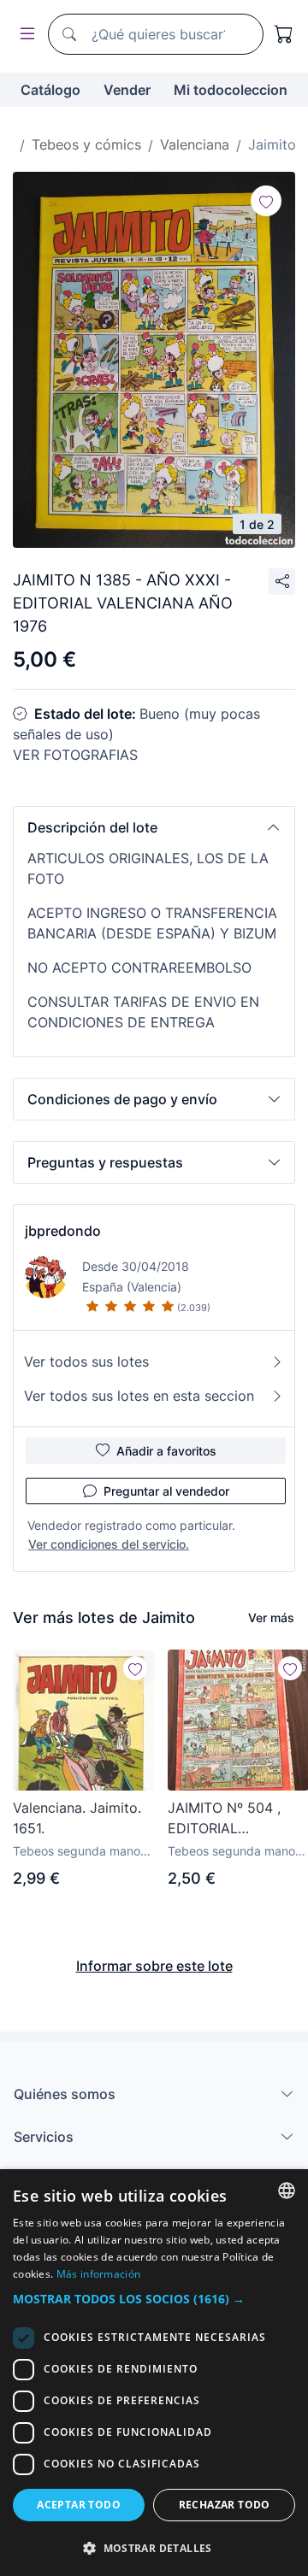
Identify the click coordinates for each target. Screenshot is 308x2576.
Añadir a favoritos (166, 1451)
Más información (99, 2274)
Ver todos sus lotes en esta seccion (139, 1396)
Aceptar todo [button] (79, 2505)
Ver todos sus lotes (86, 1362)
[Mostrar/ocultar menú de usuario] (24, 35)
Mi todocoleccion (231, 90)
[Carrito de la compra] (284, 34)
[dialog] (154, 2373)
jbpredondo (63, 1231)
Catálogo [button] (50, 90)
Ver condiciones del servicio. (109, 1544)
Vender (127, 90)
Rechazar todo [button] (225, 2505)
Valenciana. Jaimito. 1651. (77, 1818)
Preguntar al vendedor (166, 1491)
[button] (154, 827)
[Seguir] (266, 201)
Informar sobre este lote (154, 1966)
